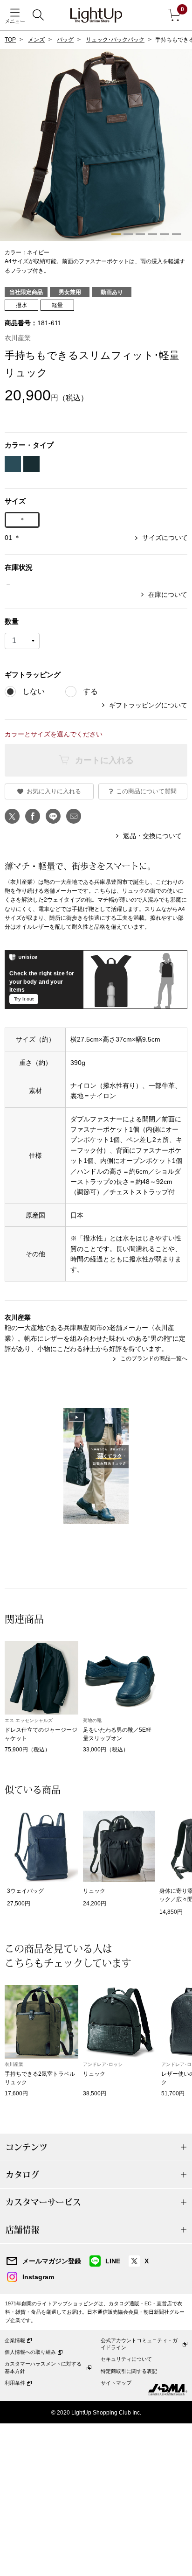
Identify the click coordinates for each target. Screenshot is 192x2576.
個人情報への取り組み (30, 2352)
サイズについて (165, 538)
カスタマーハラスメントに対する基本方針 (43, 2367)
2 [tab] (128, 234)
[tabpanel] (96, 162)
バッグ (65, 40)
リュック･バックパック (115, 40)
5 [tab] (165, 234)
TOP (10, 40)
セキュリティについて (126, 2359)
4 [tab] (152, 234)
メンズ (36, 40)
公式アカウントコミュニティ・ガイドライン (139, 2344)
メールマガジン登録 (52, 2261)
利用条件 (15, 2383)
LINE (113, 2261)
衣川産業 (18, 338)
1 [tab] (116, 234)
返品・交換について (152, 836)
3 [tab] (140, 234)
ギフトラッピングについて (148, 705)
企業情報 (15, 2340)
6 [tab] (177, 234)
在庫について (168, 595)
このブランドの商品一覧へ (154, 1358)
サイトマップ (116, 2383)
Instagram (38, 2277)
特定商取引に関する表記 (129, 2371)
